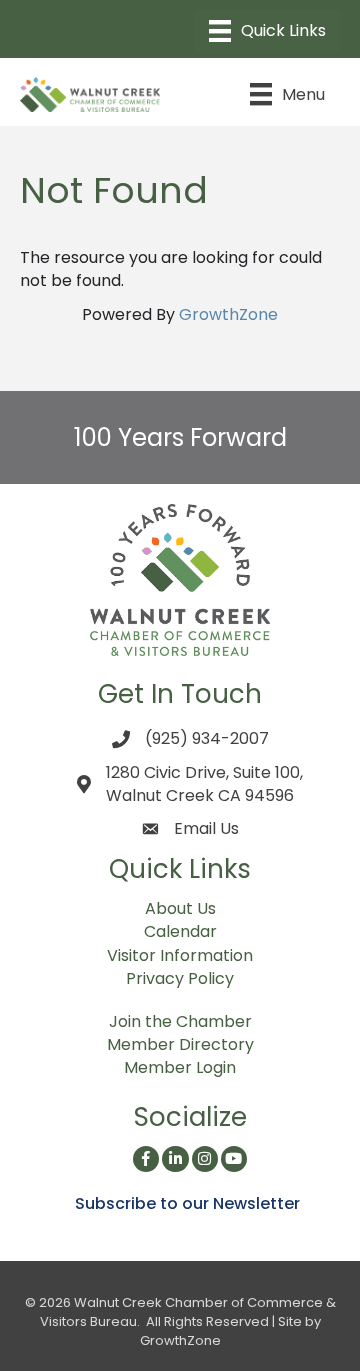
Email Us (206, 828)
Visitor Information (180, 955)
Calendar (180, 931)
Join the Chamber (180, 1021)
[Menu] (267, 31)
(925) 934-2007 (207, 738)
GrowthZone (228, 314)
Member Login (180, 1067)
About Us (180, 908)
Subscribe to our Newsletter (187, 1203)
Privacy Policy (180, 978)
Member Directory (180, 1044)
